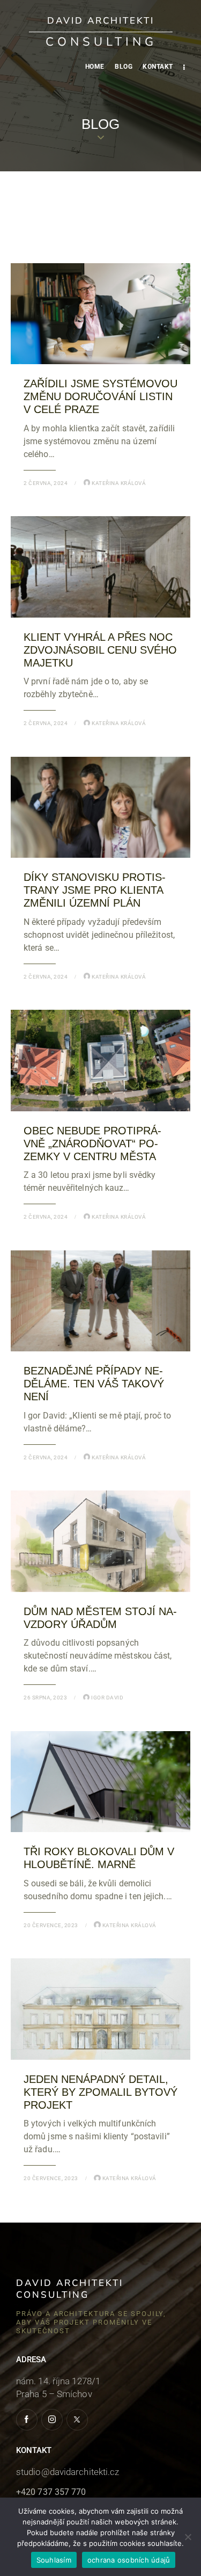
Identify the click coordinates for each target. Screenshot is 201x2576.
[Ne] (188, 2537)
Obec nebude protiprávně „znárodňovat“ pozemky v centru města (92, 1144)
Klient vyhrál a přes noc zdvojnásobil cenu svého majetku (100, 650)
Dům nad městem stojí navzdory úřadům (100, 1618)
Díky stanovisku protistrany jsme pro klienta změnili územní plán (95, 890)
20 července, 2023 (51, 1925)
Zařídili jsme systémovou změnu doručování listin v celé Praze (100, 396)
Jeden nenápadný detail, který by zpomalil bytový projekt (100, 2092)
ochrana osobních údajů (129, 2560)
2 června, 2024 (46, 483)
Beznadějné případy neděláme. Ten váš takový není (94, 1384)
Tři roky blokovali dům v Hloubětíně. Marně (99, 1858)
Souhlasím (54, 2560)
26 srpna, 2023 (45, 1698)
